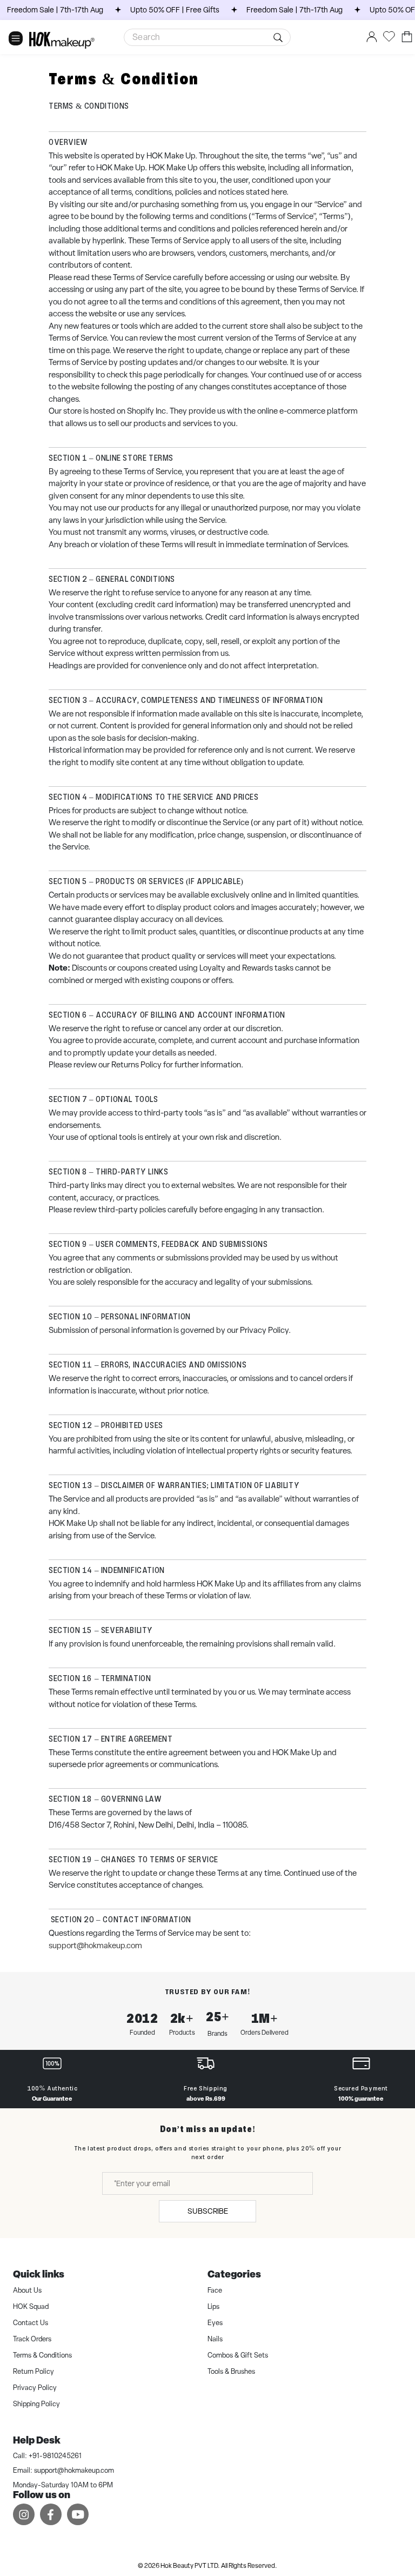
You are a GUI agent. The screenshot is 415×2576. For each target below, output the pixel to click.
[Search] (280, 37)
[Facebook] (51, 2514)
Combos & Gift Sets (238, 2355)
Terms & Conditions (42, 2355)
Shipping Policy (36, 2404)
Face (215, 2290)
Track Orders (32, 2339)
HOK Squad (31, 2306)
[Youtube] (78, 2514)
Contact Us (31, 2323)
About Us (27, 2290)
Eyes (215, 2323)
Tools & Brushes (231, 2371)
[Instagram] (24, 2514)
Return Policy (34, 2371)
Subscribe (208, 2211)
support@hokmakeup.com (74, 2470)
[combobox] (207, 37)
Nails (215, 2339)
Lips (213, 2306)
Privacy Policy (35, 2388)
